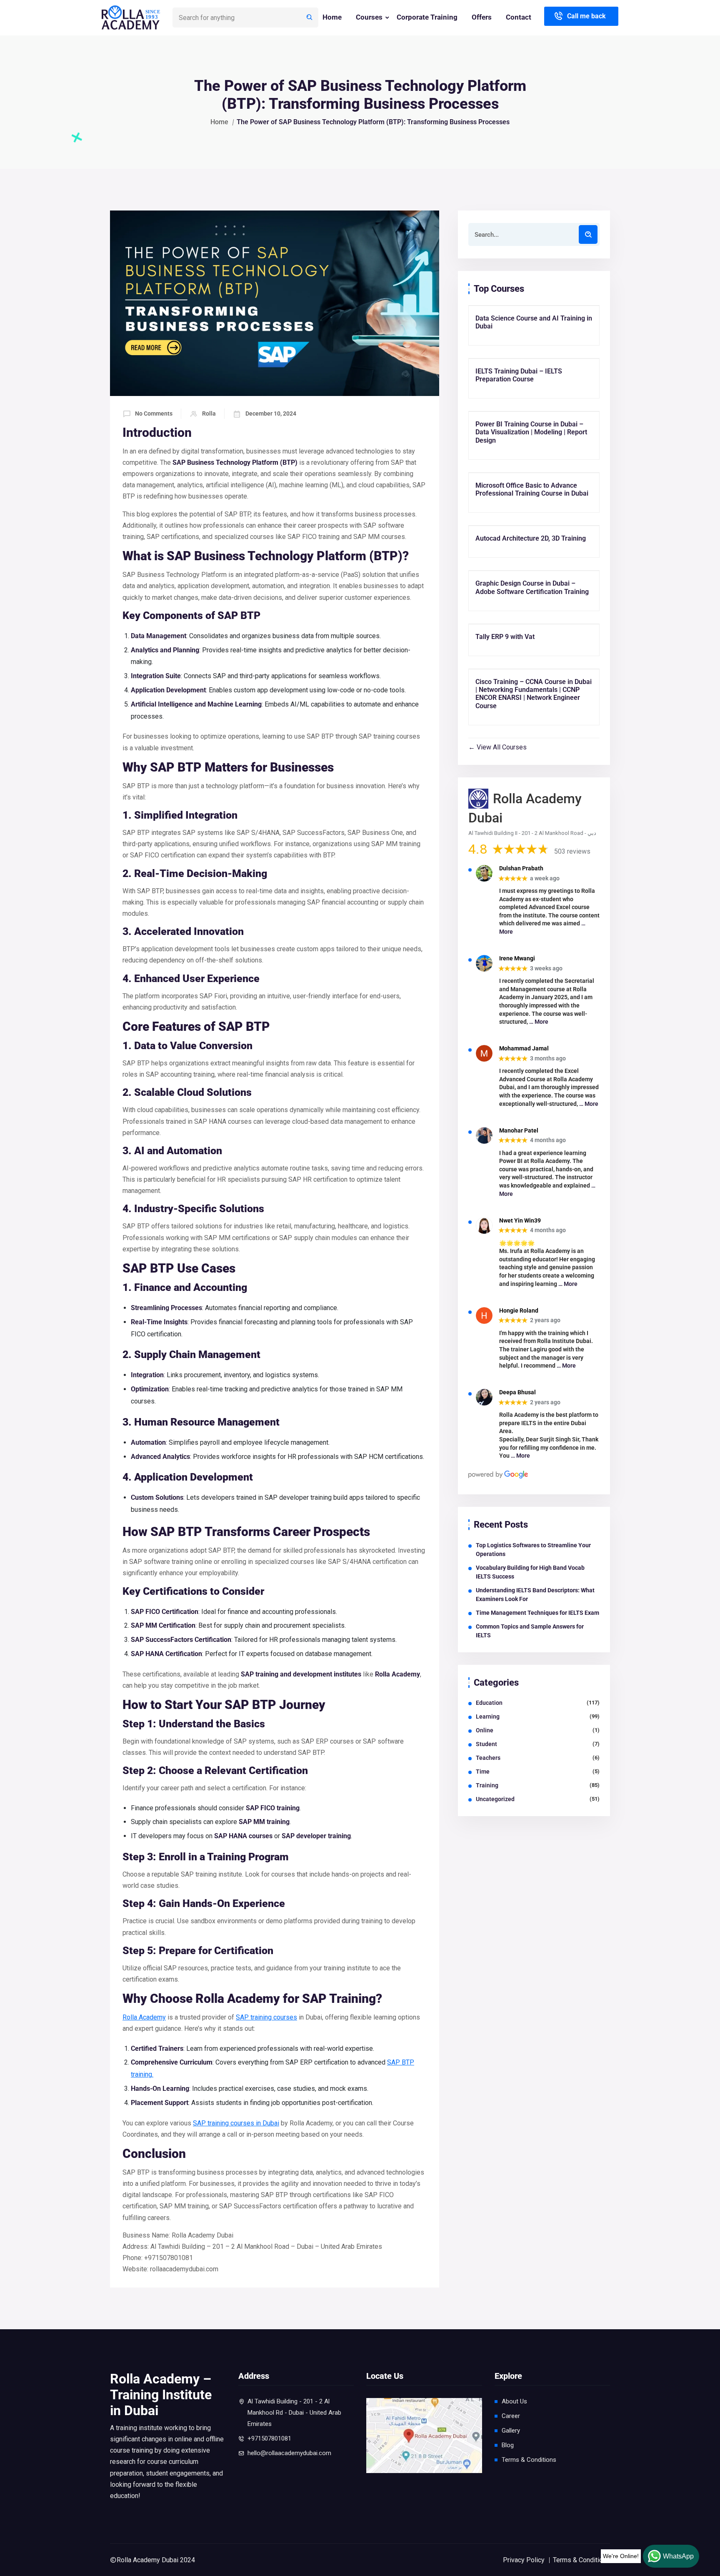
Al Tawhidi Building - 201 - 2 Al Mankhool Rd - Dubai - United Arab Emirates (294, 2413)
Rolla (209, 413)
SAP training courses (266, 2017)
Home (332, 17)
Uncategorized (495, 1799)
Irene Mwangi (517, 958)
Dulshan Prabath (521, 868)
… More (539, 1022)
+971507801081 (269, 2438)
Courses (369, 17)
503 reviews (572, 851)
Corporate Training (427, 17)
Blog (508, 2445)
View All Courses (501, 747)
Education (489, 1703)
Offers (482, 17)
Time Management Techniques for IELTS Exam (537, 1613)
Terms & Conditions (529, 2460)
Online (485, 1730)
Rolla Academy (144, 2017)
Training (487, 1785)
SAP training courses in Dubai (236, 2123)
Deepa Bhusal (517, 1392)
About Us (514, 2401)
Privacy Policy (524, 2560)
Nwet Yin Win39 (520, 1220)
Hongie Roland (519, 1311)
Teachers (488, 1758)
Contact (519, 17)
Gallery (511, 2431)
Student (486, 1744)
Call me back (586, 16)
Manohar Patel (519, 1130)
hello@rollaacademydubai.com (289, 2453)
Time (483, 1772)
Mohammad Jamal (524, 1048)
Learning (488, 1716)
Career (511, 2416)
